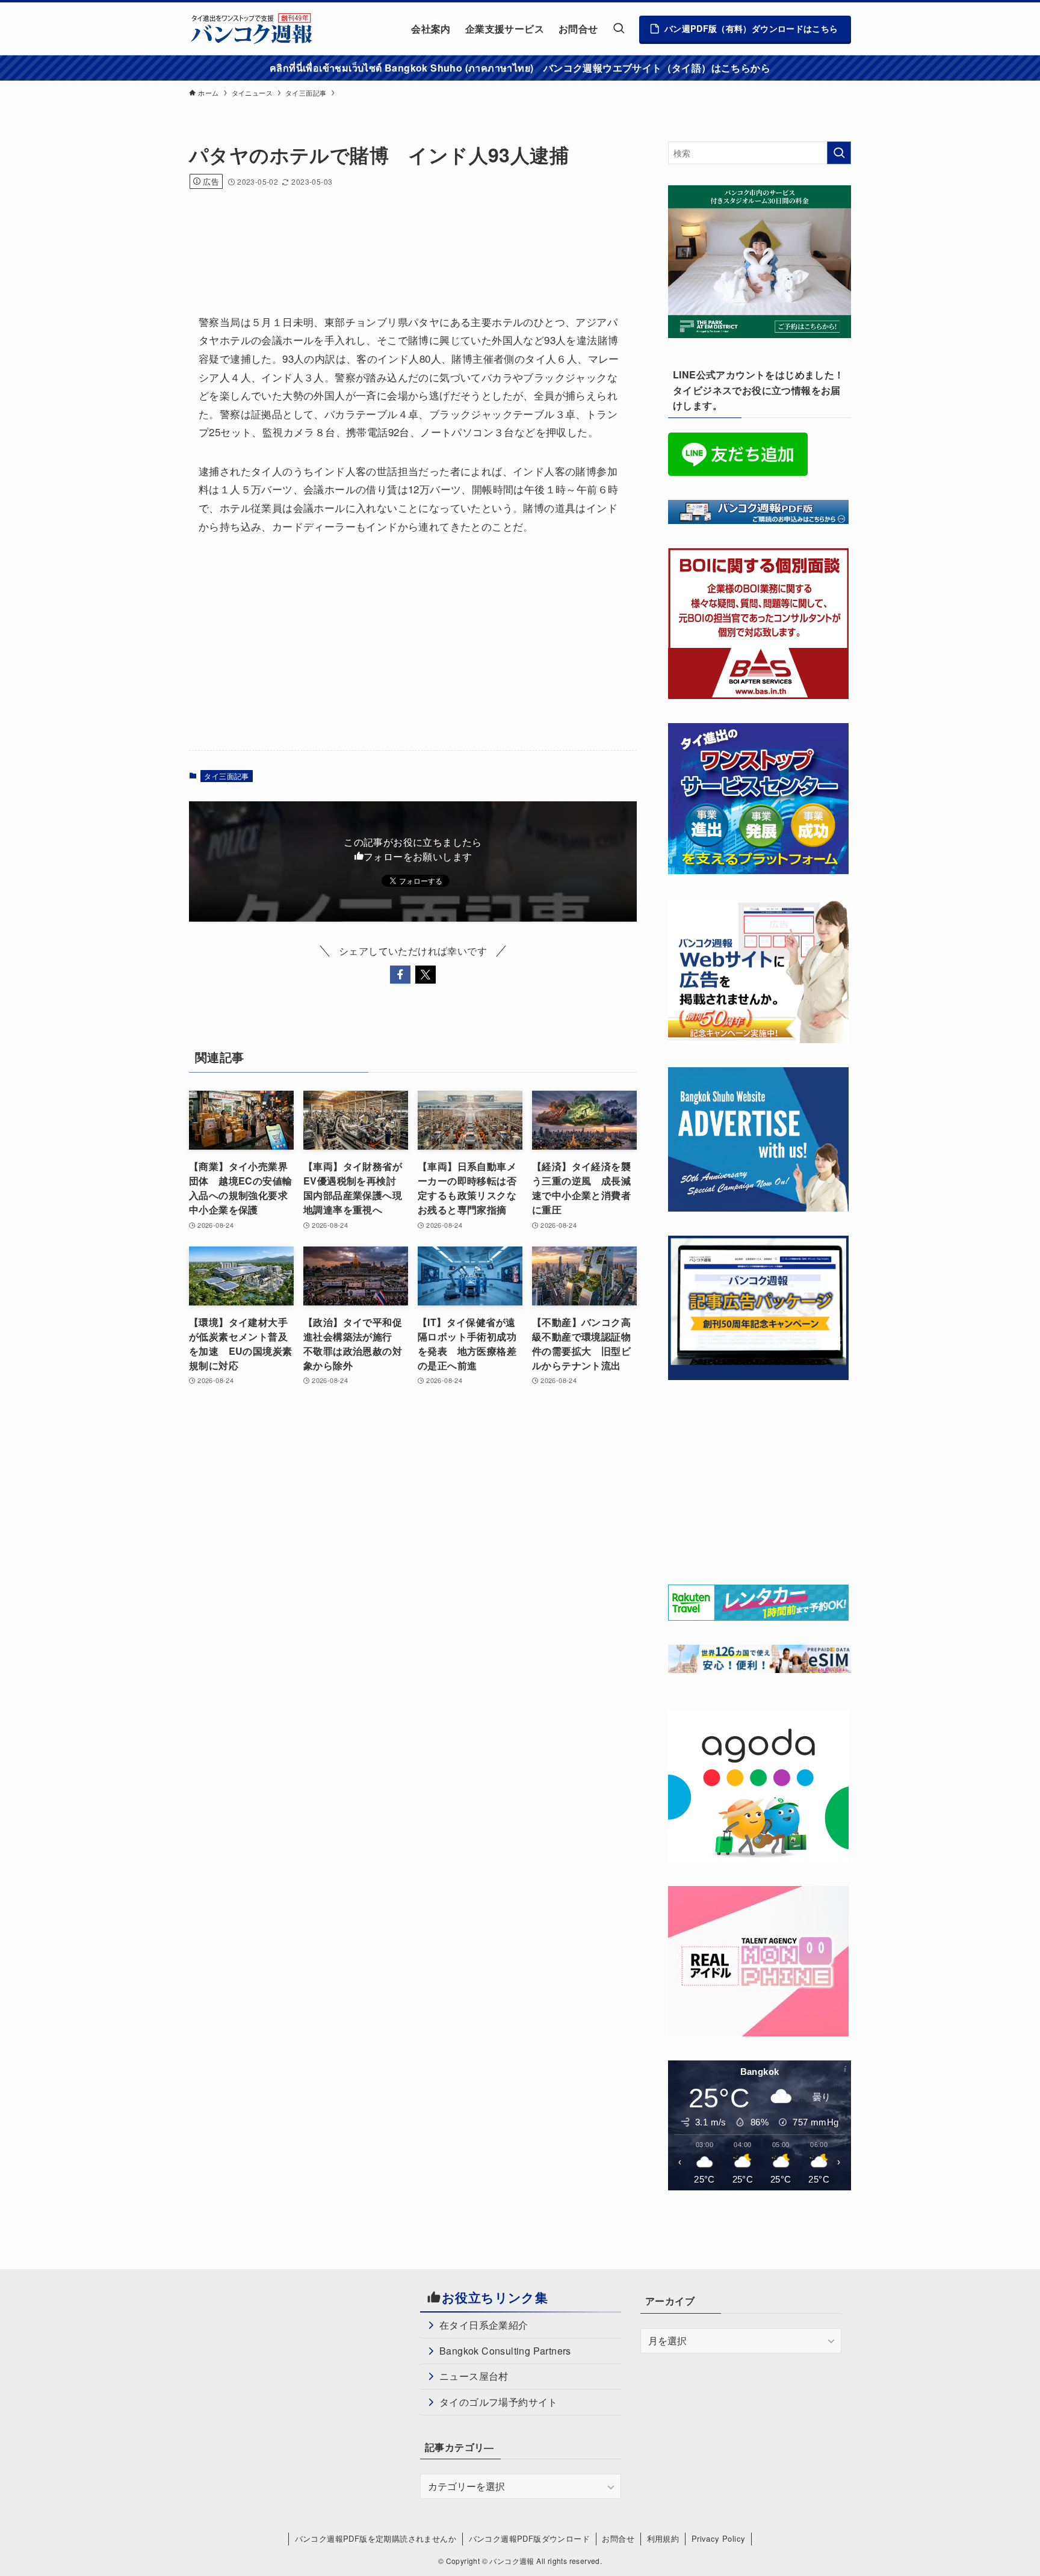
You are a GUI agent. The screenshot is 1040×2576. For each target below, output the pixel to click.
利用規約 (663, 2538)
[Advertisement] (408, 235)
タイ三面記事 (226, 776)
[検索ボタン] (619, 29)
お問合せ (618, 2538)
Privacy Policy (719, 2538)
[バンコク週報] (251, 29)
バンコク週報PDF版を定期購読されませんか (376, 2538)
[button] (400, 975)
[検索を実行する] (839, 153)
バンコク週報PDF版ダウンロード (529, 2538)
